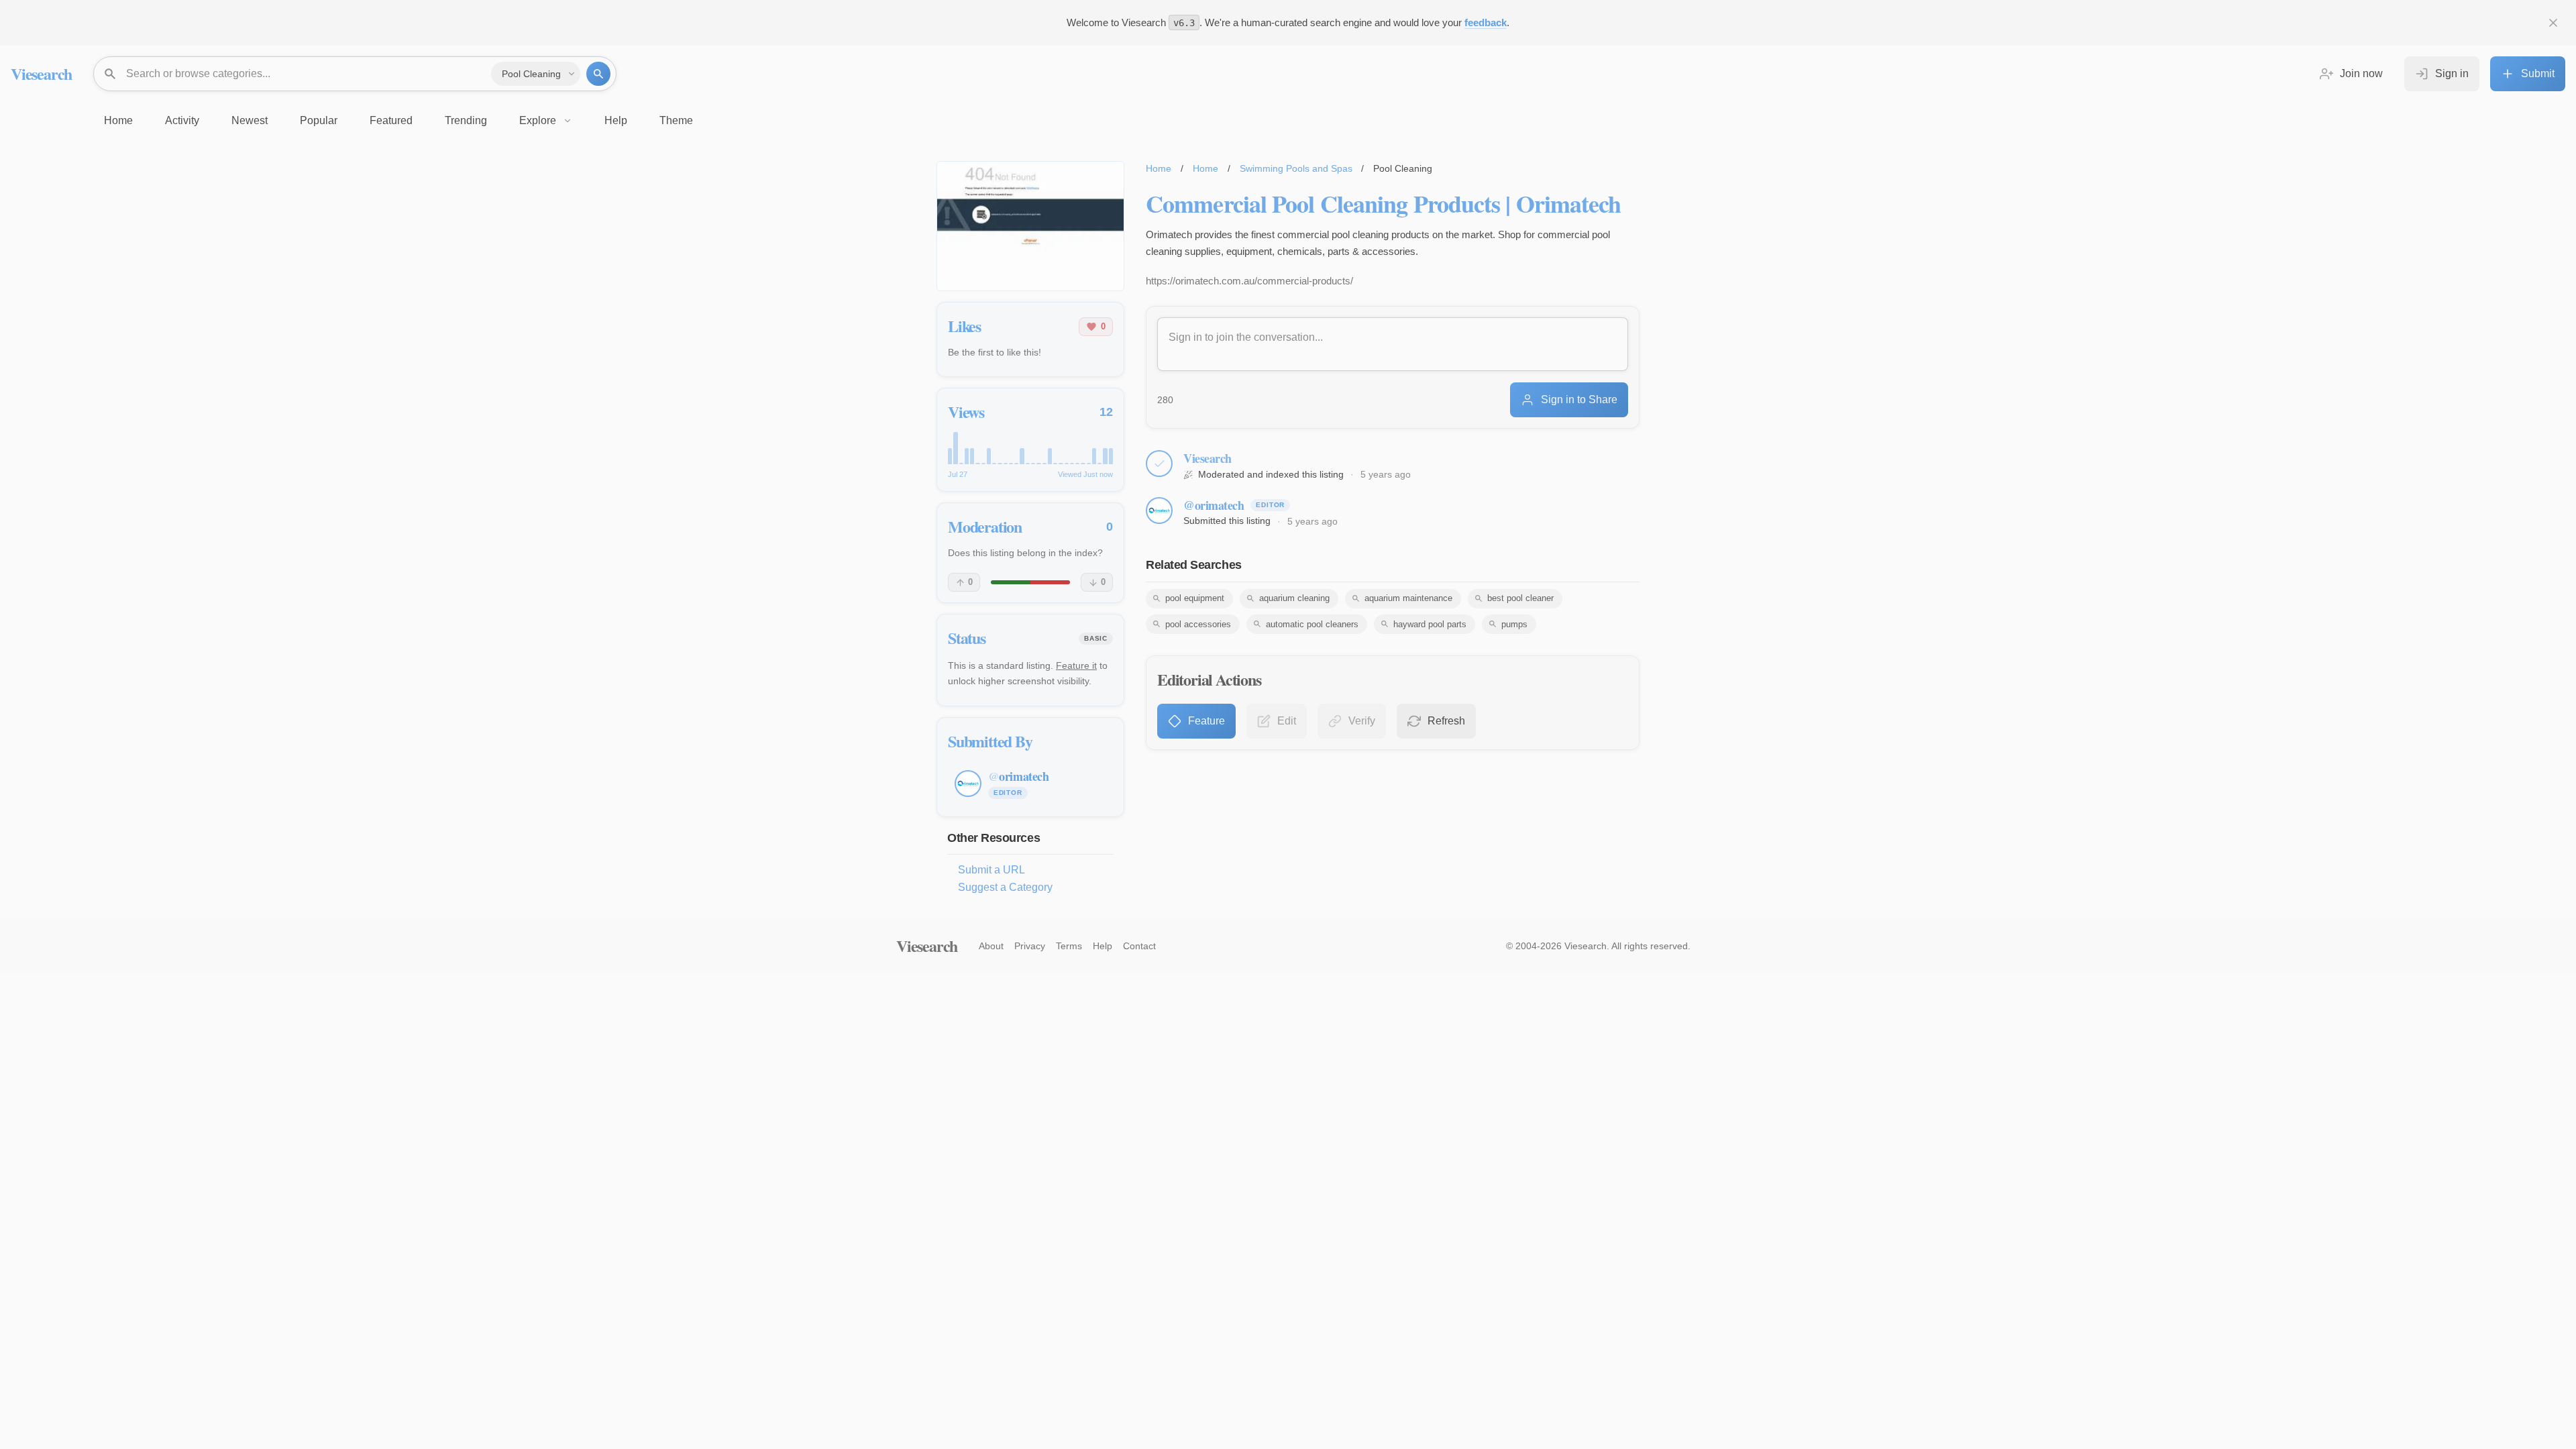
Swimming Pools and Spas (1296, 168)
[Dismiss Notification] (2553, 23)
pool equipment (1195, 598)
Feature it (1076, 665)
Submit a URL (991, 870)
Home (1159, 168)
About (991, 946)
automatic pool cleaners (1312, 624)
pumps (1514, 624)
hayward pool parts (1430, 624)
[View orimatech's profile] (1159, 511)
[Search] (598, 74)
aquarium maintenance (1408, 598)
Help (1103, 946)
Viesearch (41, 73)
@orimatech (1214, 505)
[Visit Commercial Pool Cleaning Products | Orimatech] (1030, 226)
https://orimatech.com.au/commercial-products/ (1249, 281)
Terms (1069, 946)
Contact (1139, 946)
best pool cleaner (1520, 598)
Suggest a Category (1005, 887)
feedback (1486, 22)
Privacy (1030, 946)
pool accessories (1198, 624)
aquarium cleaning (1294, 598)
